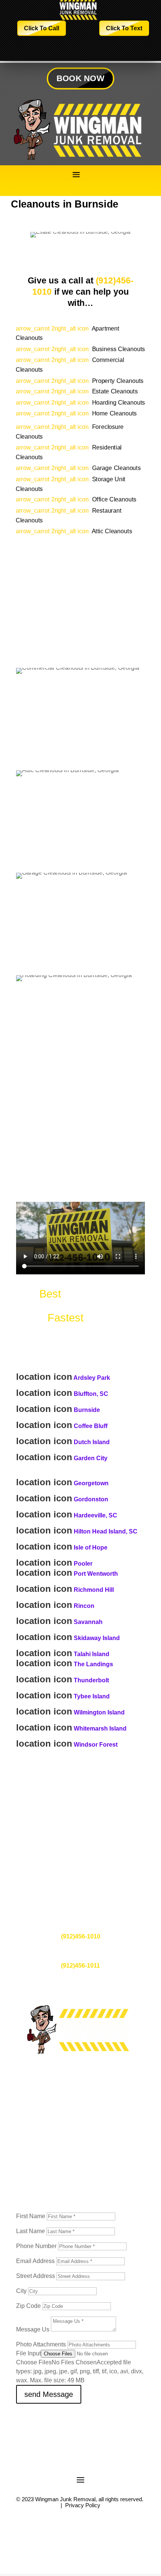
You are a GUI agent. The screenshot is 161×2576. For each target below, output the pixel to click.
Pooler (83, 1564)
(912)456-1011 (80, 1966)
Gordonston (91, 1499)
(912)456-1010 (81, 1936)
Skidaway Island (97, 1638)
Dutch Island (92, 1442)
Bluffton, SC (91, 1394)
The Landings (93, 1664)
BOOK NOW (80, 78)
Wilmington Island (99, 1712)
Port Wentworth (96, 1574)
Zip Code (28, 2306)
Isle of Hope (91, 1548)
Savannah (88, 1622)
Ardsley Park (92, 1378)
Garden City (91, 1458)
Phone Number (36, 2246)
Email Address (35, 2261)
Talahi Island (92, 1654)
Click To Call (42, 28)
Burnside (87, 1410)
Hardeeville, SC (95, 1515)
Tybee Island (92, 1696)
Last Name (31, 2231)
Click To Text (124, 28)
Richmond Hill (94, 1590)
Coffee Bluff (91, 1426)
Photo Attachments (41, 2344)
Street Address (36, 2276)
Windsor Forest (96, 1745)
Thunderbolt (91, 1680)
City (21, 2291)
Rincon (84, 1606)
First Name (31, 2216)
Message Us (33, 2329)
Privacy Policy (83, 2505)
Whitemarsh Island (100, 1728)
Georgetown (91, 1483)
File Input (28, 2353)
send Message (49, 2394)
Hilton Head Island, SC (106, 1531)
